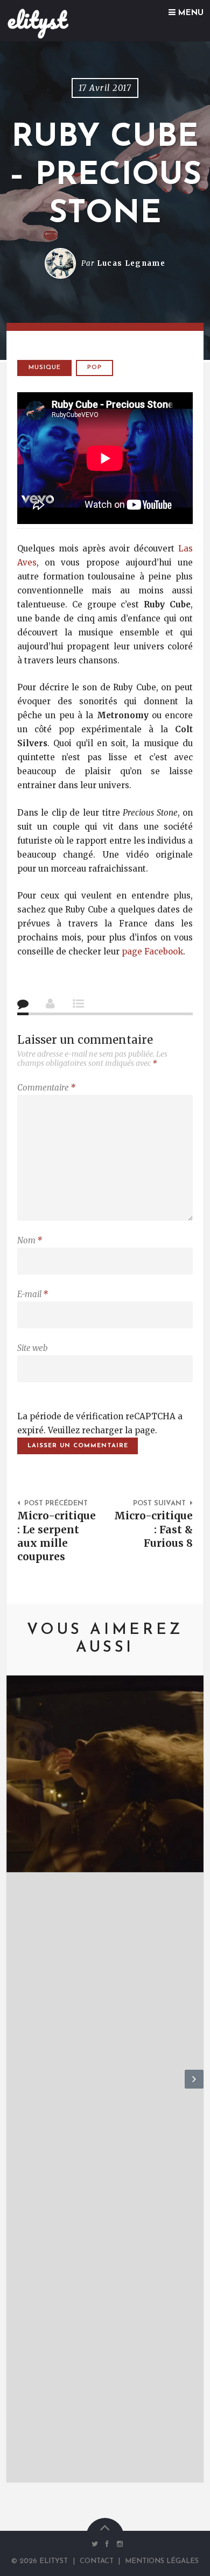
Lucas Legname (131, 263)
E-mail (33, 1294)
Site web (32, 1348)
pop (94, 368)
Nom (30, 1240)
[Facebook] (107, 2544)
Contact (97, 2561)
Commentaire (46, 1088)
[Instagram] (117, 2544)
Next (194, 2088)
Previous (16, 2088)
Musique (45, 368)
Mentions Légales (162, 2561)
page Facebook (152, 951)
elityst (37, 20)
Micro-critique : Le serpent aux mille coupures (57, 1536)
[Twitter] (94, 2544)
